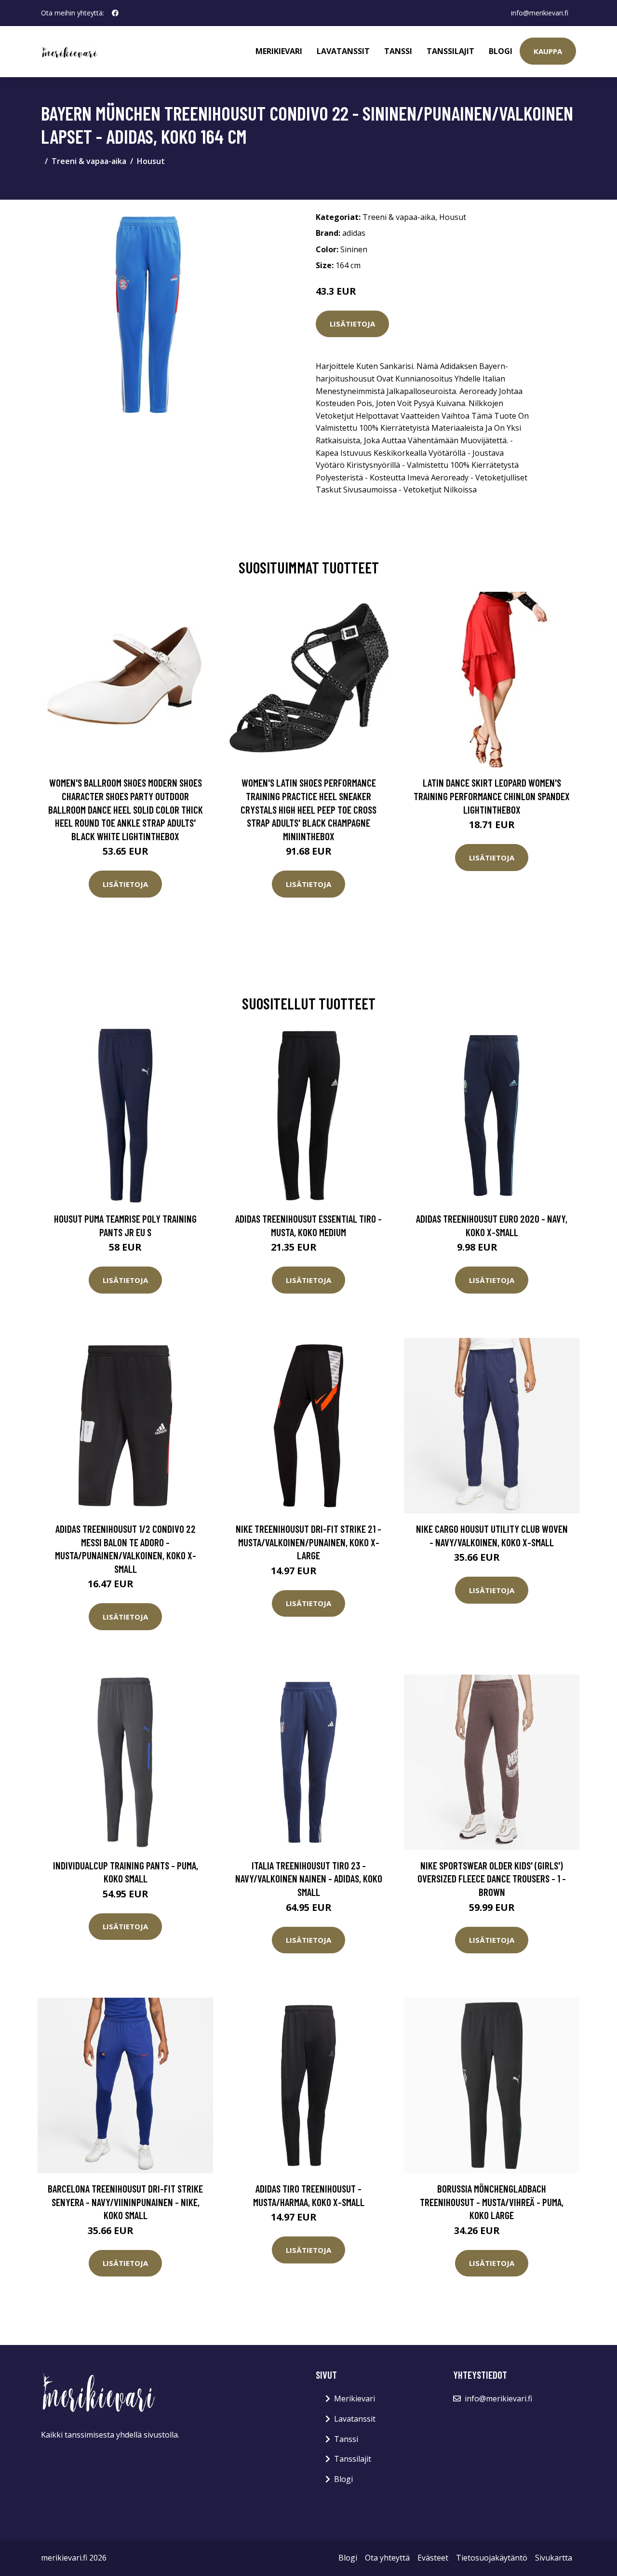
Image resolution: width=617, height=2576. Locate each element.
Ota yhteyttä (387, 2558)
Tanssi (398, 51)
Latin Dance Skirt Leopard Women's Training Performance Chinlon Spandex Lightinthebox (492, 796)
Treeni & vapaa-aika (89, 161)
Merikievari (279, 51)
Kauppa (548, 51)
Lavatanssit (343, 51)
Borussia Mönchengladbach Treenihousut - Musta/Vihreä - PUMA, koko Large (492, 2202)
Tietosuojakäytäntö (492, 2558)
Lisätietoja (352, 324)
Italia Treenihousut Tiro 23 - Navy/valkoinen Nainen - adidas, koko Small (309, 1879)
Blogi (501, 51)
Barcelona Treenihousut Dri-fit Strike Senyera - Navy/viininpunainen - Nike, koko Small (125, 2202)
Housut (151, 161)
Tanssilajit (450, 51)
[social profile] (115, 13)
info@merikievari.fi (540, 13)
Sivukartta (554, 2558)
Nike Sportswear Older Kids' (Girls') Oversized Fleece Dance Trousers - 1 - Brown (492, 1879)
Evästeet (433, 2558)
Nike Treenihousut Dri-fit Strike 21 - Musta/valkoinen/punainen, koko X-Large (308, 1542)
